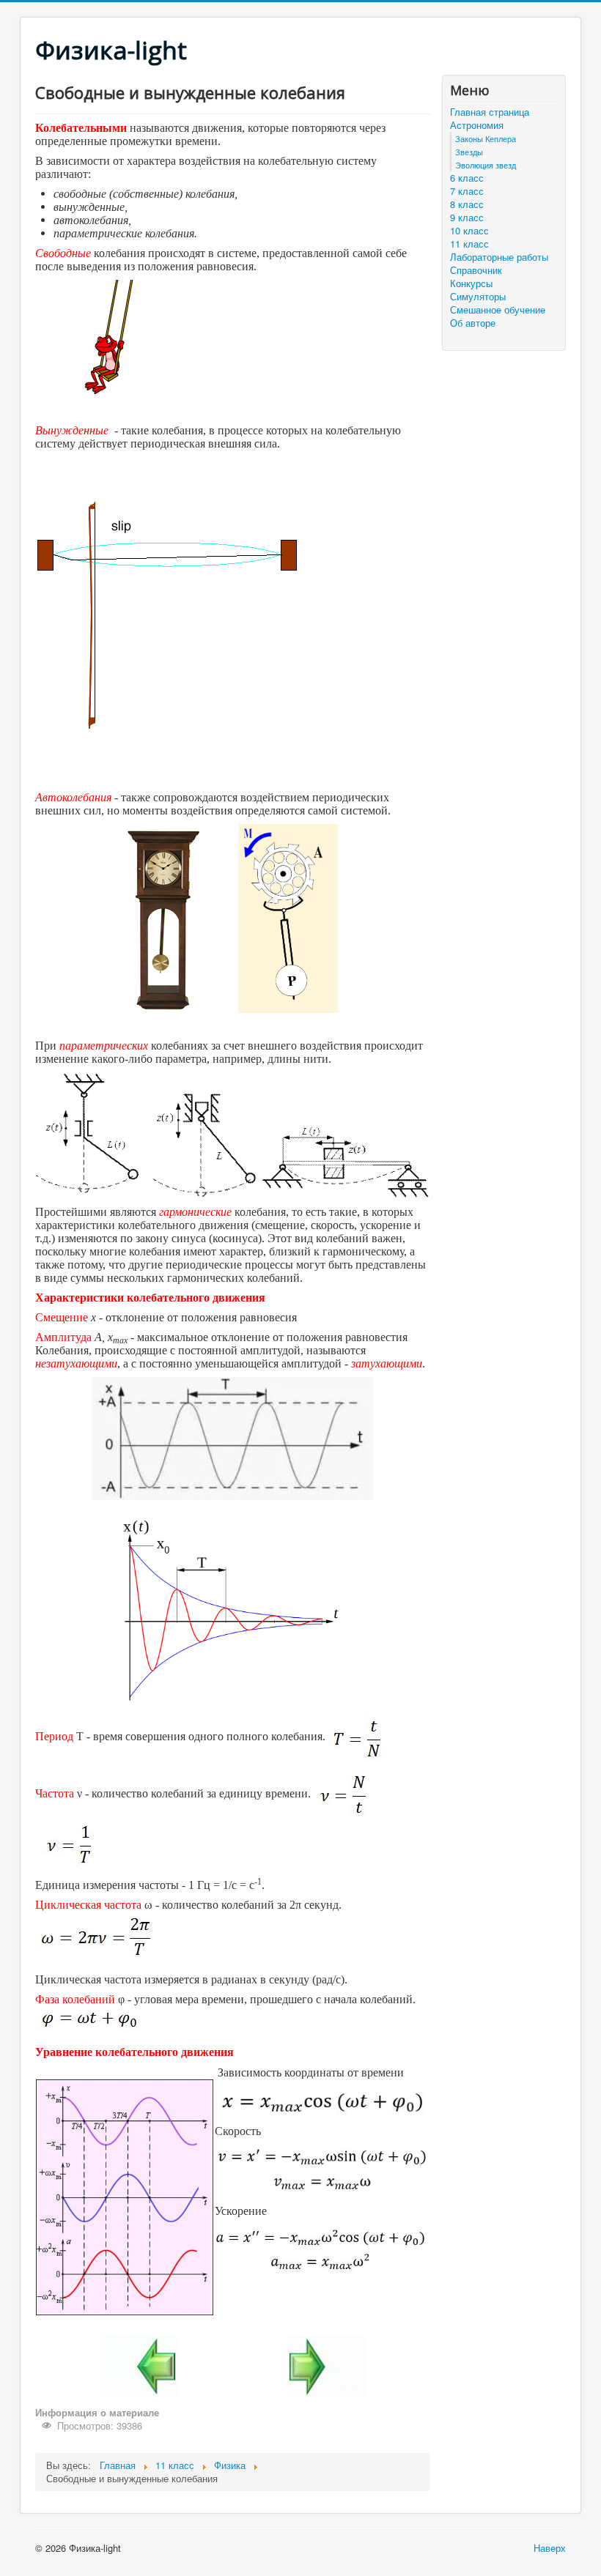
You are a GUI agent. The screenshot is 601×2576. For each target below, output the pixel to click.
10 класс (469, 231)
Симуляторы (478, 297)
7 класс (467, 191)
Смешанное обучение (498, 310)
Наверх (550, 2548)
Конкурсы (471, 283)
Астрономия (477, 125)
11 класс (469, 244)
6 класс (467, 178)
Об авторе (473, 323)
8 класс (467, 204)
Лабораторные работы (499, 257)
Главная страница (490, 112)
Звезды (469, 152)
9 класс (467, 218)
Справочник (476, 270)
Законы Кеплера (486, 138)
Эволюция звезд (486, 165)
